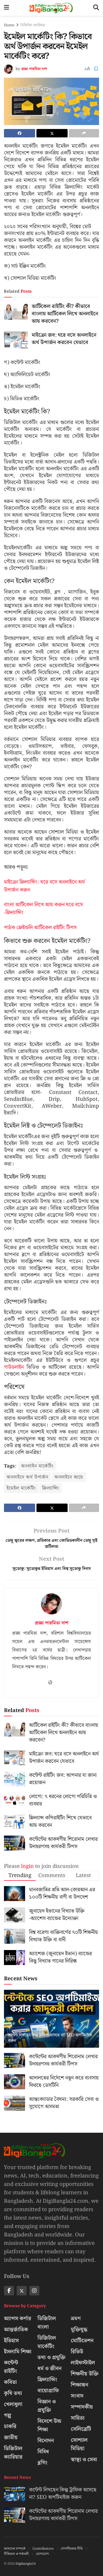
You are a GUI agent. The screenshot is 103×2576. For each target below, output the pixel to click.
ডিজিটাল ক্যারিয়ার (33, 25)
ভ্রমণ (76, 2319)
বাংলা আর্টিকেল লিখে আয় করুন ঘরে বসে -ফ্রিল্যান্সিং (43, 909)
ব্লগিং (43, 2463)
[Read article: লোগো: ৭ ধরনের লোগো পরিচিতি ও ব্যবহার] (15, 1800)
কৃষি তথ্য (13, 2393)
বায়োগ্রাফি (48, 2391)
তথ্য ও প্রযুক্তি (51, 2358)
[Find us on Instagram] (34, 2291)
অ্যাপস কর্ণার (18, 2319)
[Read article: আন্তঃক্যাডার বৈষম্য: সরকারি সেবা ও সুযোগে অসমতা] (15, 2103)
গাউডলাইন (14, 1367)
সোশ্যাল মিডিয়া (79, 2444)
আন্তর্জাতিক (16, 2330)
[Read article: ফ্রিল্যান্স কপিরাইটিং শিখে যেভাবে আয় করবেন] (15, 1822)
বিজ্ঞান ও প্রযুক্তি (47, 2406)
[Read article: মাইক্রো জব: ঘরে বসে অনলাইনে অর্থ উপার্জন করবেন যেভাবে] (16, 340)
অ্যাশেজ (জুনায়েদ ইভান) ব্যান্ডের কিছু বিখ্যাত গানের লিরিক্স (60, 1957)
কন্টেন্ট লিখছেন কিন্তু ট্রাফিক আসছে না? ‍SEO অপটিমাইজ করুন (50, 2038)
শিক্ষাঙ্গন (79, 2385)
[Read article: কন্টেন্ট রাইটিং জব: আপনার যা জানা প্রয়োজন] (15, 1779)
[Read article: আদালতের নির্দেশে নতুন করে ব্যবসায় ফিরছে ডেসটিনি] (15, 2082)
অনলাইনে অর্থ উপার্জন (27, 1477)
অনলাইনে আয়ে (69, 1477)
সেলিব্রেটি (81, 2429)
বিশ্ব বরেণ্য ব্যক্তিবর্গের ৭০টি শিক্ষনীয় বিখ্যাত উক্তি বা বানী (64, 1936)
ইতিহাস (11, 2341)
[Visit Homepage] (51, 8)
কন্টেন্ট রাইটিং (11, 2367)
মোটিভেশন (82, 2341)
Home (9, 25)
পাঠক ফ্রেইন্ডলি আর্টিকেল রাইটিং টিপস (40, 928)
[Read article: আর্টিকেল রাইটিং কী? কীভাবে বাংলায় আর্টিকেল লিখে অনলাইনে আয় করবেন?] (16, 311)
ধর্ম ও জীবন (50, 2369)
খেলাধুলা (13, 2404)
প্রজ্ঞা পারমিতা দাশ (34, 69)
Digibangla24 (26, 2564)
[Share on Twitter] (52, 133)
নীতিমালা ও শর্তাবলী (16, 2554)
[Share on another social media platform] (84, 133)
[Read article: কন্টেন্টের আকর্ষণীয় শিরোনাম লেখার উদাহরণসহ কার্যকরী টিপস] (15, 1843)
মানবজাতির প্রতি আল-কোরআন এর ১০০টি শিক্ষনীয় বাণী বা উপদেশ (62, 1893)
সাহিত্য (78, 2418)
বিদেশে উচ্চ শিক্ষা (49, 2425)
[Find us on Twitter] (22, 2291)
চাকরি (10, 2426)
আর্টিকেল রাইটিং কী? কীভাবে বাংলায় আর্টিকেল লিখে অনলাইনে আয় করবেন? (65, 314)
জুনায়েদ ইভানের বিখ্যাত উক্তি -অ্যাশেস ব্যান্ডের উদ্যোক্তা (57, 1915)
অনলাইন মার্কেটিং (37, 1466)
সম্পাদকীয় (82, 2407)
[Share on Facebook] (20, 133)
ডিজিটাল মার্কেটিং (47, 2342)
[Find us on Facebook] (9, 2291)
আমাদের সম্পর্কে (15, 2549)
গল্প (8, 2415)
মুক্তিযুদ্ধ (79, 2330)
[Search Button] (96, 8)
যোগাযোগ (42, 2554)
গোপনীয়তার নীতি (72, 2549)
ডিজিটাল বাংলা (47, 2323)
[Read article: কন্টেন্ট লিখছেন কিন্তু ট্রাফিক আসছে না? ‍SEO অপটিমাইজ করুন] (51, 2024)
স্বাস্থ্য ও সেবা (84, 2460)
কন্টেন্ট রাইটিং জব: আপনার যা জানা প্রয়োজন (63, 1779)
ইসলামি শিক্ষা (18, 2352)
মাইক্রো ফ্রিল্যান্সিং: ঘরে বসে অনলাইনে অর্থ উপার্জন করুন (44, 886)
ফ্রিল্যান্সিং (51, 1488)
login (27, 1866)
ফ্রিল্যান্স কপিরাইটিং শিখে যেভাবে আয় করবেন (60, 1822)
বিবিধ (43, 2452)
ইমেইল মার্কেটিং (21, 1488)
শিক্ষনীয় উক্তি (85, 2374)
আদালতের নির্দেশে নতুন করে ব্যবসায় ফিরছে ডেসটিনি (64, 2082)
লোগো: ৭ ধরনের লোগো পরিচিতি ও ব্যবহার (63, 1800)
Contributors (43, 2549)
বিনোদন (46, 2441)
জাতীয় (11, 2438)
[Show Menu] (6, 8)
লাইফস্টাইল (83, 2363)
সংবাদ (77, 2396)
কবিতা (10, 2382)
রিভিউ (77, 2352)
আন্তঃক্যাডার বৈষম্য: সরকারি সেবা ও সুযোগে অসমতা (64, 2103)
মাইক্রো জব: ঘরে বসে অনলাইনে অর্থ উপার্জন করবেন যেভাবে (64, 339)
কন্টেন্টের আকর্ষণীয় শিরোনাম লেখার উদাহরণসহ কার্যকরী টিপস (63, 1843)
